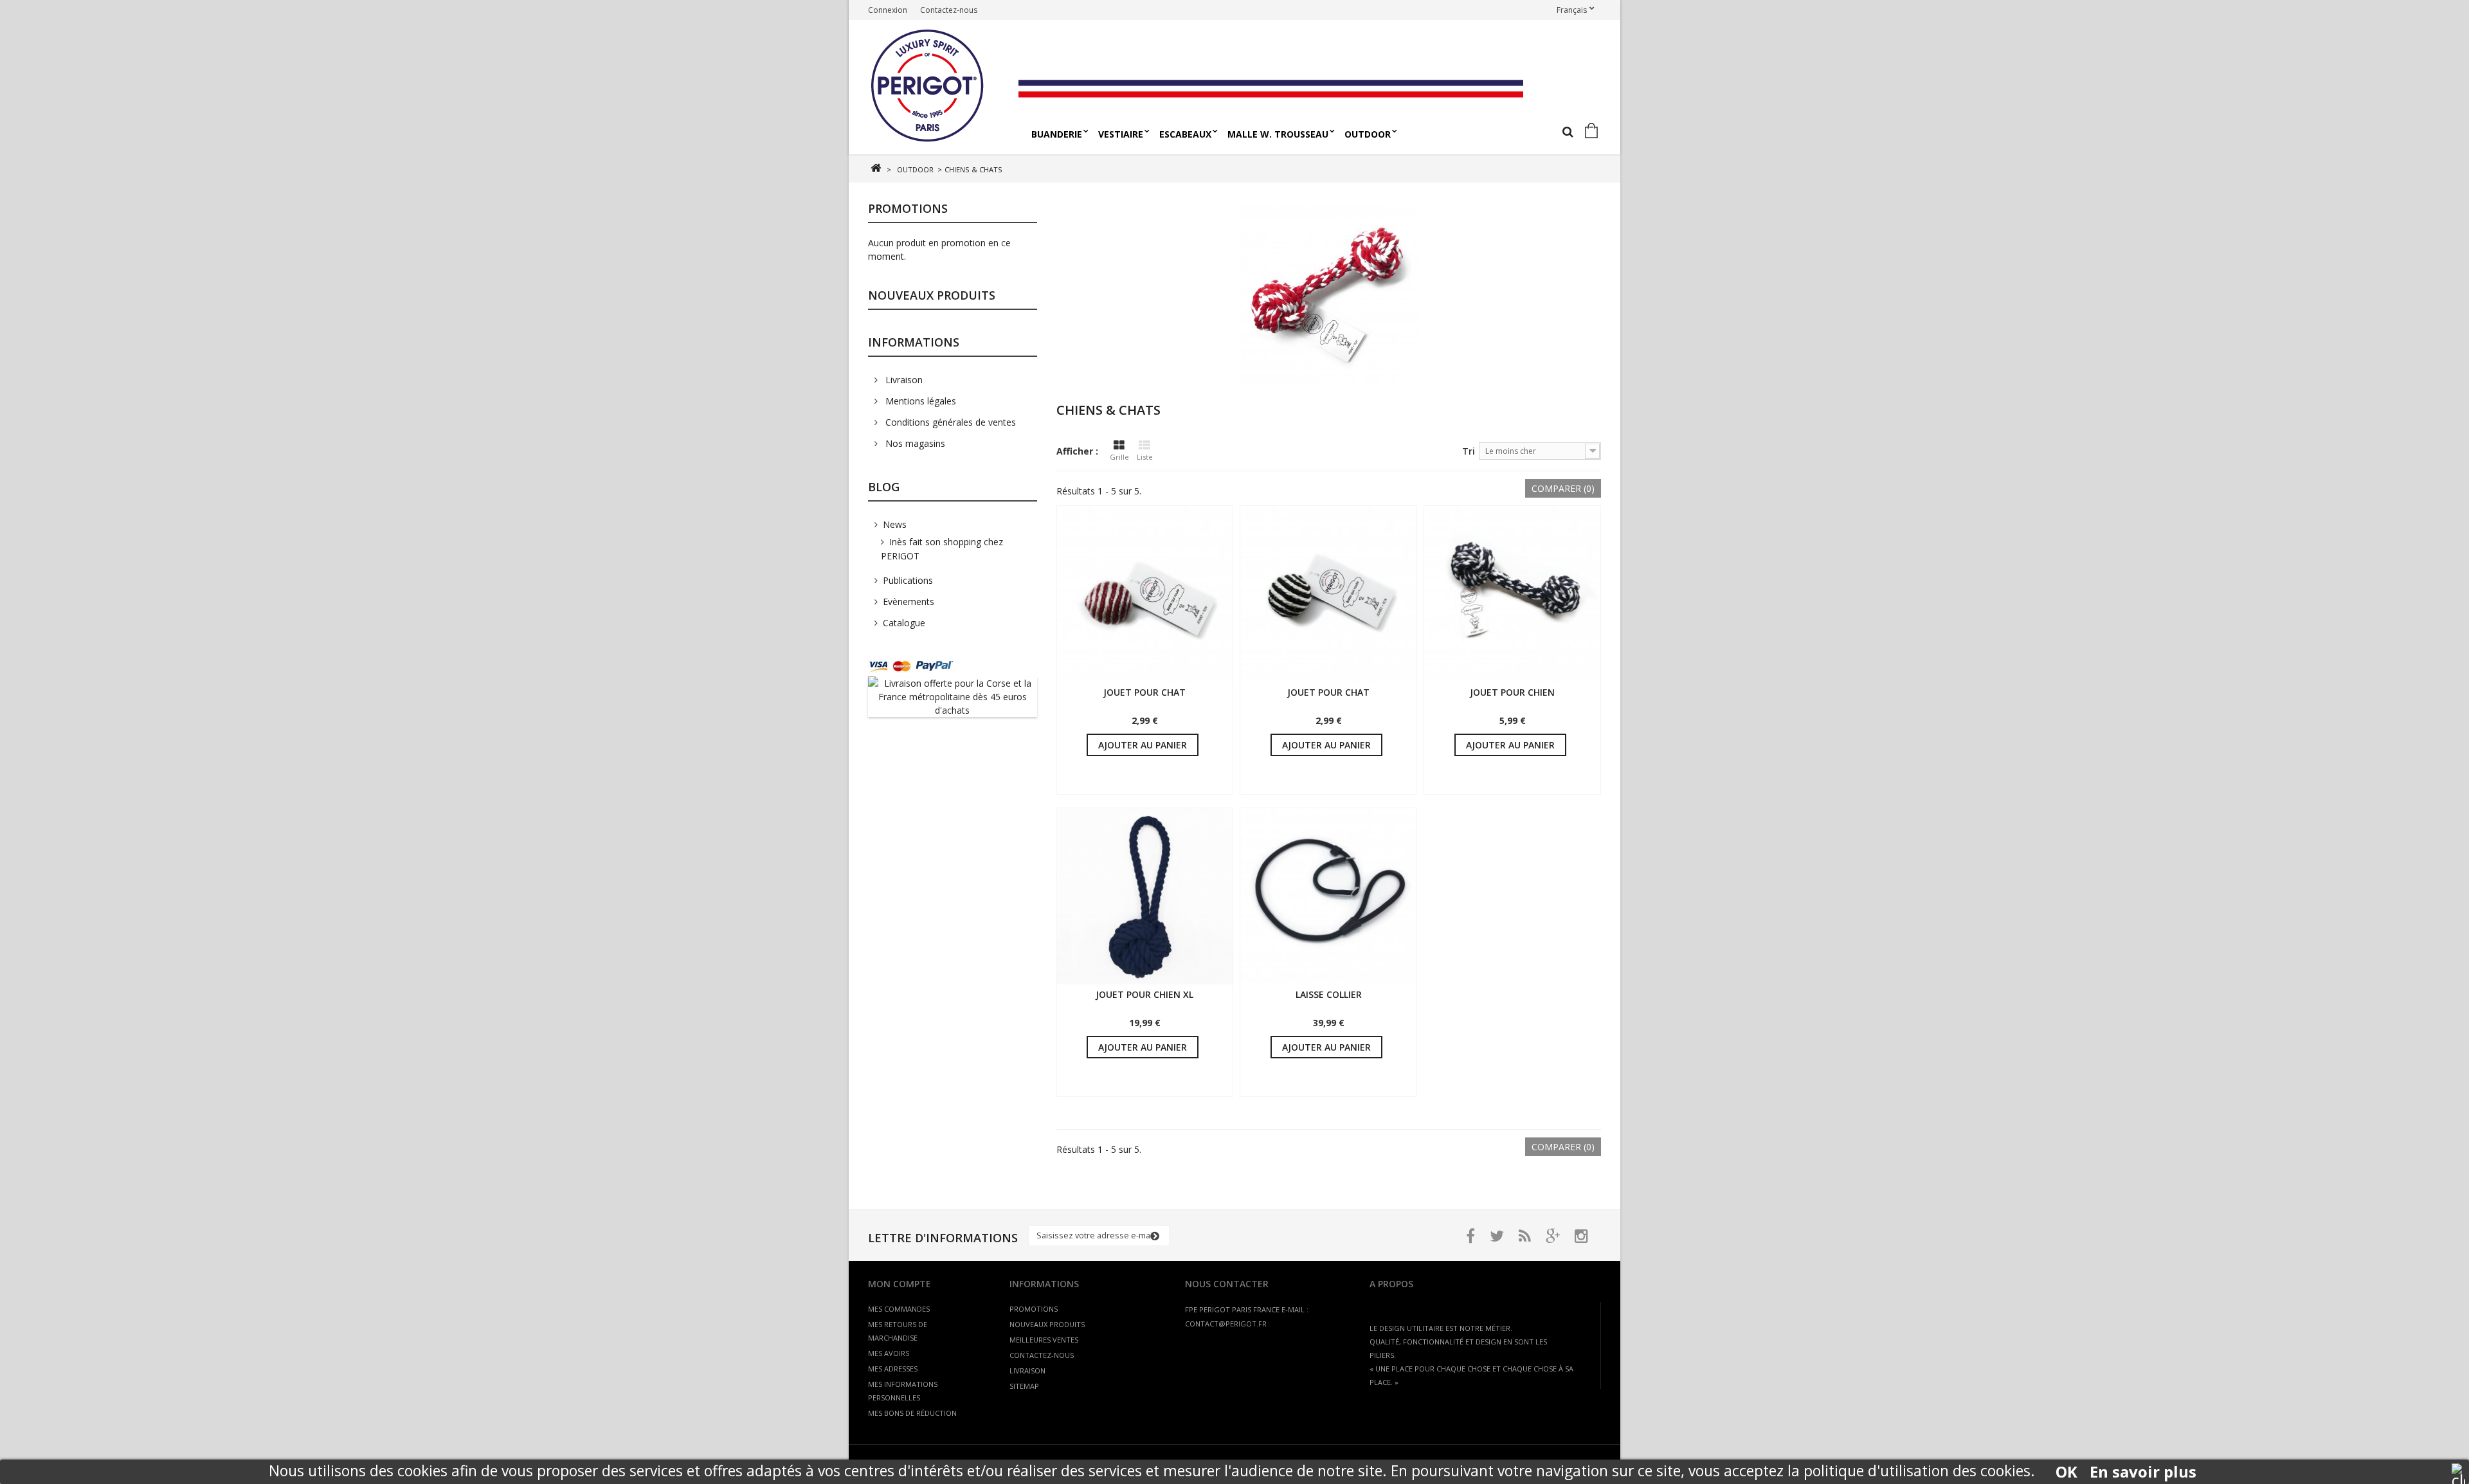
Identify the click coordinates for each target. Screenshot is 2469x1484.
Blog (884, 487)
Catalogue (904, 623)
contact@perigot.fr (1226, 1324)
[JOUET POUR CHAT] (1145, 594)
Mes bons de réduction (912, 1413)
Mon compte (900, 1284)
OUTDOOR (1368, 134)
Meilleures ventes (1044, 1340)
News (895, 524)
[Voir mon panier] (1594, 131)
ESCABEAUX (1185, 134)
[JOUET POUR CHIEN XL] (1145, 896)
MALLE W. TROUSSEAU (1278, 134)
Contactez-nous (949, 10)
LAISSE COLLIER (1329, 994)
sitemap (1024, 1386)
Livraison (903, 380)
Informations (914, 342)
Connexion (888, 10)
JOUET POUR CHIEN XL (1144, 994)
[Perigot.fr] (938, 87)
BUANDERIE (1057, 134)
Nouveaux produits (932, 295)
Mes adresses (893, 1369)
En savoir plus (2143, 1472)
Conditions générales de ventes (949, 422)
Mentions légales (919, 401)
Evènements (909, 602)
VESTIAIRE (1121, 134)
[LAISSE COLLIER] (1328, 896)
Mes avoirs (889, 1353)
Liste (1145, 457)
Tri (1469, 451)
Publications (908, 580)
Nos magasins (914, 443)
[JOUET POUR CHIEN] (1512, 594)
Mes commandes (899, 1309)
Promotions (908, 208)
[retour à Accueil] (875, 168)
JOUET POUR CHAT (1144, 692)
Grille (1119, 457)
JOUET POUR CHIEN (1512, 692)
